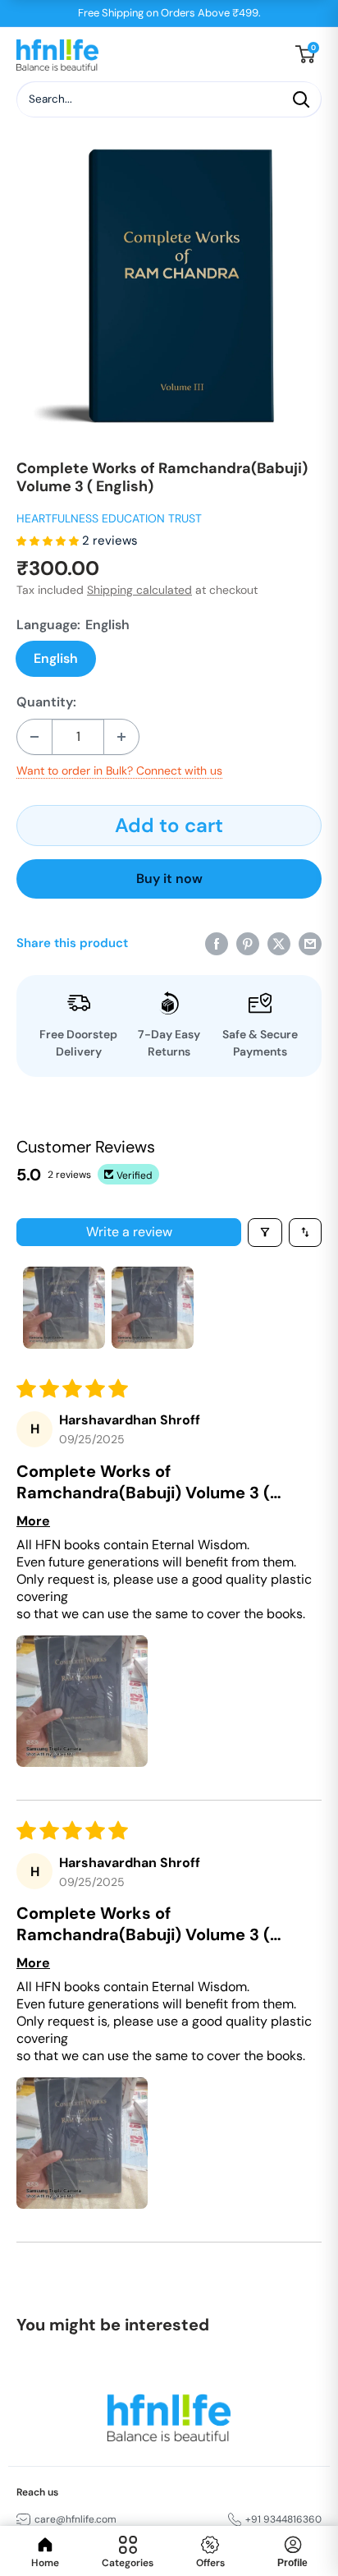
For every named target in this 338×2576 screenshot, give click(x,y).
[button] (49, 540)
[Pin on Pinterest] (248, 943)
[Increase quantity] (121, 737)
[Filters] (265, 1233)
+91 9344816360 (283, 2519)
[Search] (301, 99)
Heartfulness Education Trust (109, 518)
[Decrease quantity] (34, 737)
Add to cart (169, 825)
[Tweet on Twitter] (279, 943)
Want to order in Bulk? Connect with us (119, 770)
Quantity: (46, 702)
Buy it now (169, 879)
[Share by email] (310, 943)
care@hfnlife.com (75, 2519)
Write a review (129, 1232)
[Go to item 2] (153, 1308)
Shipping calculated (139, 590)
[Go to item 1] (64, 1308)
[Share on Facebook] (217, 943)
